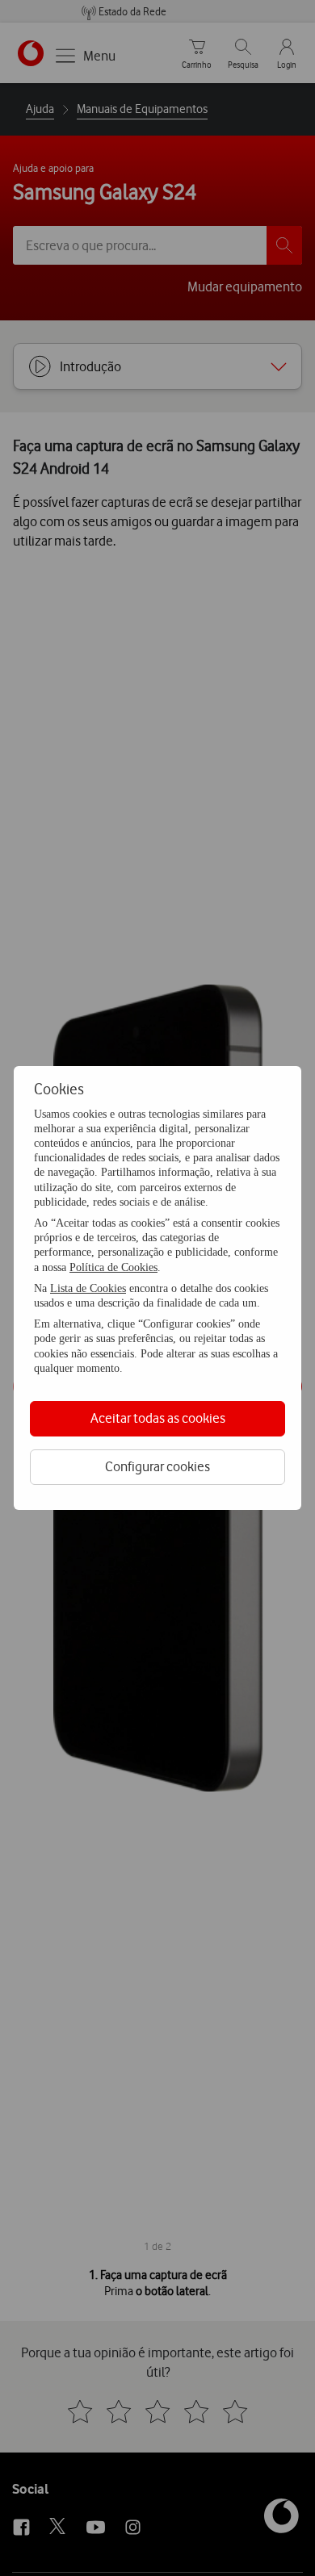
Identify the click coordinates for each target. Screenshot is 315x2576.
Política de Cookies (113, 1267)
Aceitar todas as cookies (158, 1418)
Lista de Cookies (88, 1288)
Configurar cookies (157, 1466)
